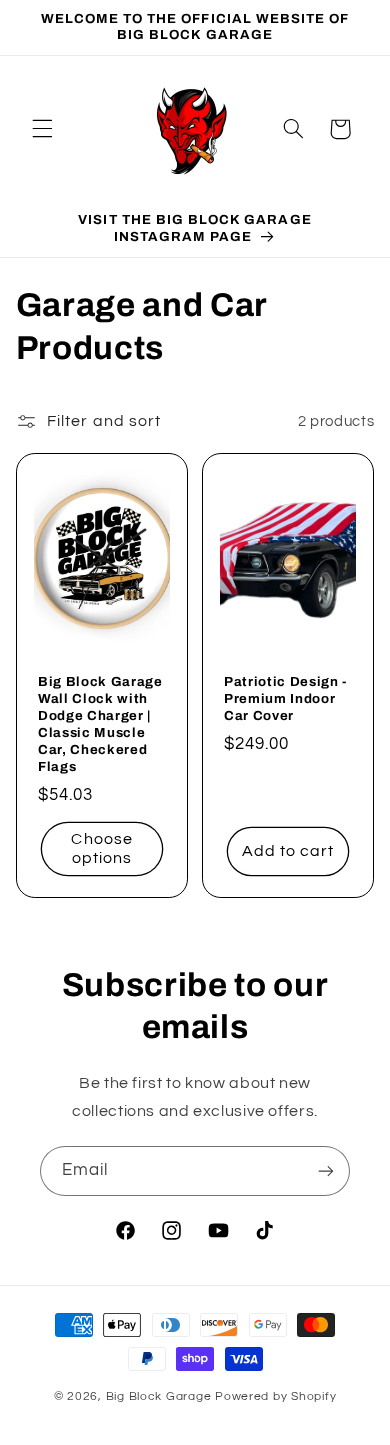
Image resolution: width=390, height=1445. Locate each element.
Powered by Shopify (275, 1396)
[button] (42, 129)
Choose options (101, 848)
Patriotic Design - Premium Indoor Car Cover (285, 698)
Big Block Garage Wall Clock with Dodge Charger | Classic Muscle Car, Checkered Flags (100, 724)
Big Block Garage (161, 1396)
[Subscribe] (326, 1170)
